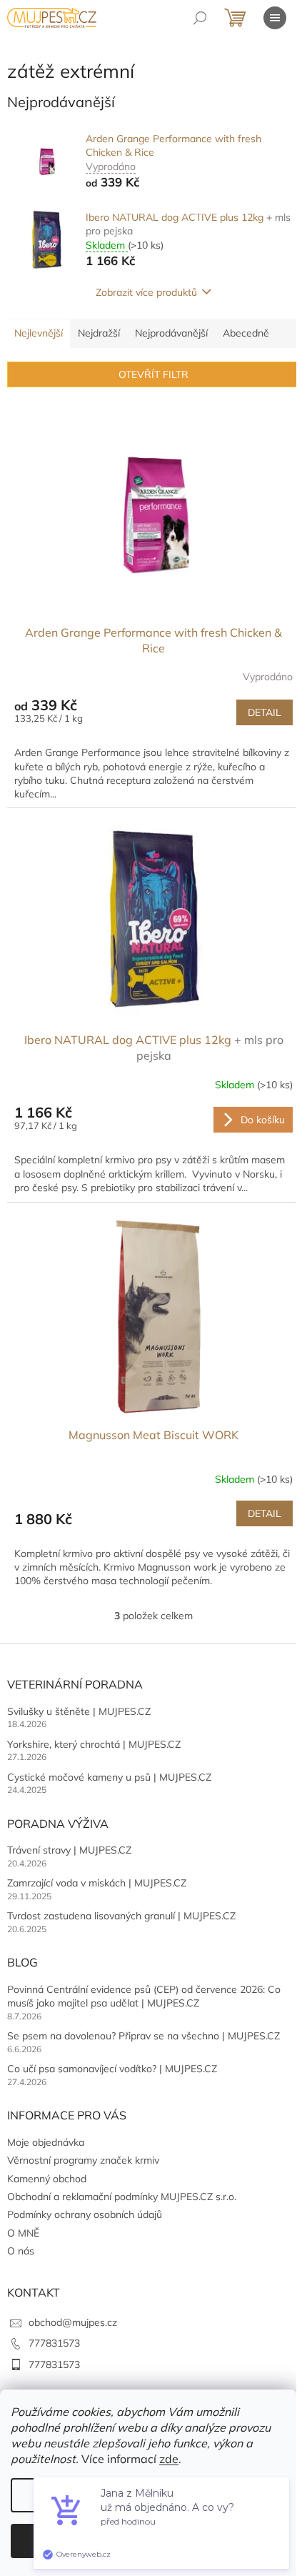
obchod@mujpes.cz (73, 2322)
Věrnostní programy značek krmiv (83, 2160)
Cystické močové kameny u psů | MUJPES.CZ (109, 1777)
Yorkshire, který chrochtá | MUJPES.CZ (94, 1744)
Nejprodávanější (171, 333)
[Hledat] (200, 18)
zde (169, 2459)
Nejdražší (99, 333)
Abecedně (246, 333)
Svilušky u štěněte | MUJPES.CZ (79, 1711)
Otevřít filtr (153, 374)
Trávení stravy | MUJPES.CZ (69, 1850)
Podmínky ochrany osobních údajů (85, 2214)
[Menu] (275, 18)
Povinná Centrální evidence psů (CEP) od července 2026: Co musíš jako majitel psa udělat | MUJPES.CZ (144, 1996)
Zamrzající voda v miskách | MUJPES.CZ (97, 1883)
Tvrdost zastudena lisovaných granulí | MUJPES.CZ (121, 1916)
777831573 (54, 2343)
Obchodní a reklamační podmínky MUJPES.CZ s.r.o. (122, 2197)
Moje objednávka (46, 2142)
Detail (265, 712)
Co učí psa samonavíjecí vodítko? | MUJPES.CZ (112, 2069)
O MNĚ (23, 2233)
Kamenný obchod (47, 2179)
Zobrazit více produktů (146, 292)
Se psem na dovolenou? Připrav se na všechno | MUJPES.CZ (144, 2036)
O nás (21, 2251)
